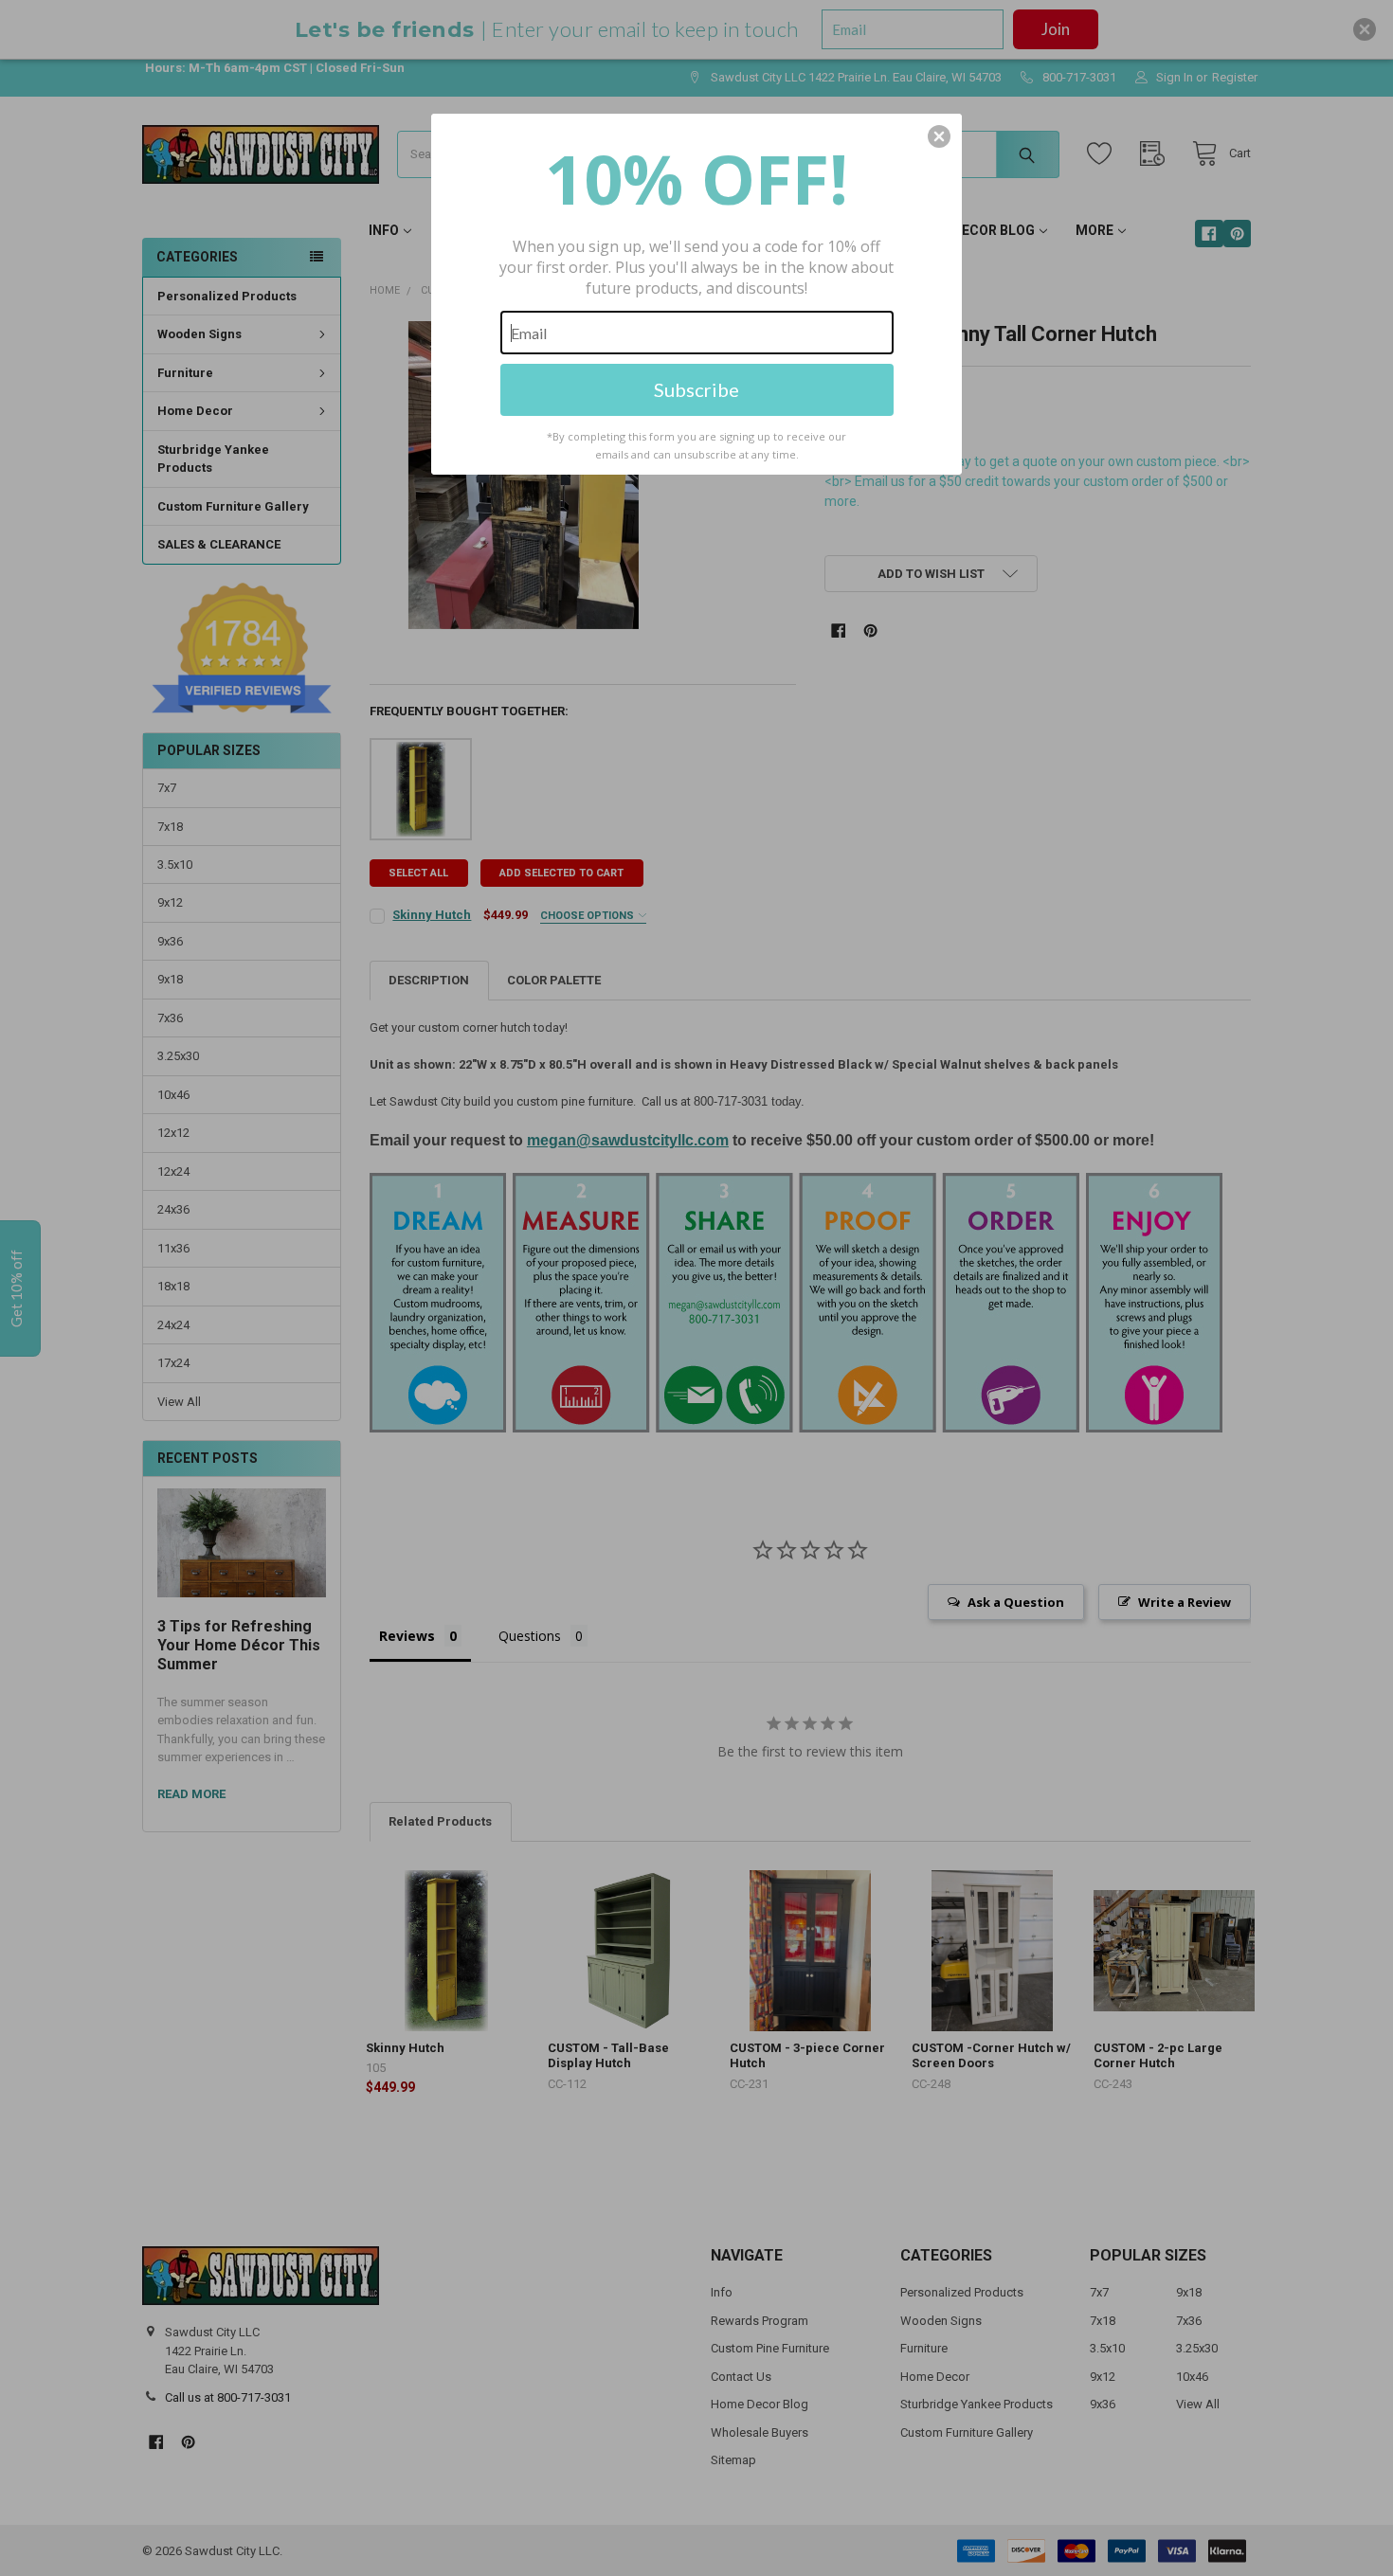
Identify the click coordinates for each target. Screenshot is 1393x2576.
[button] (939, 136)
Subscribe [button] (696, 389)
